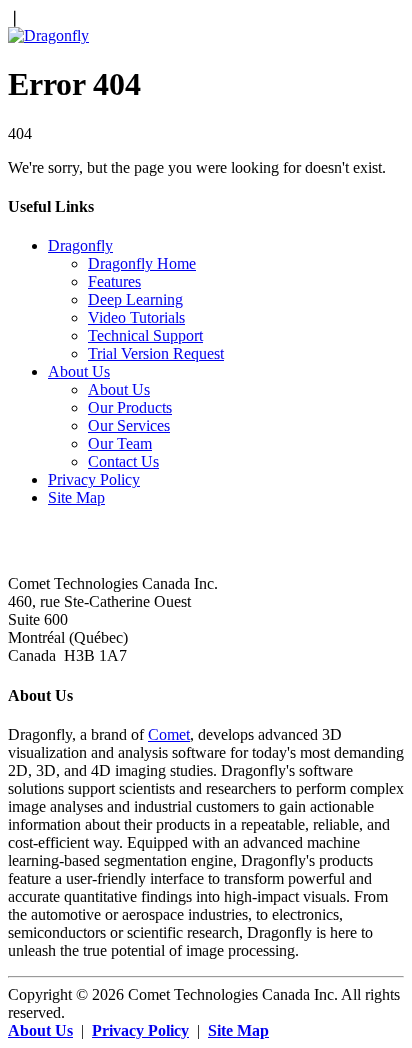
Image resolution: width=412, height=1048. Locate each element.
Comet (169, 734)
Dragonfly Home (142, 263)
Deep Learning (135, 299)
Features (114, 281)
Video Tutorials (136, 317)
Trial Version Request (156, 353)
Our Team (120, 443)
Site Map (76, 497)
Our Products (130, 407)
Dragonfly (80, 245)
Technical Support (145, 335)
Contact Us (123, 461)
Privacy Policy (94, 479)
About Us (79, 371)
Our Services (129, 425)
